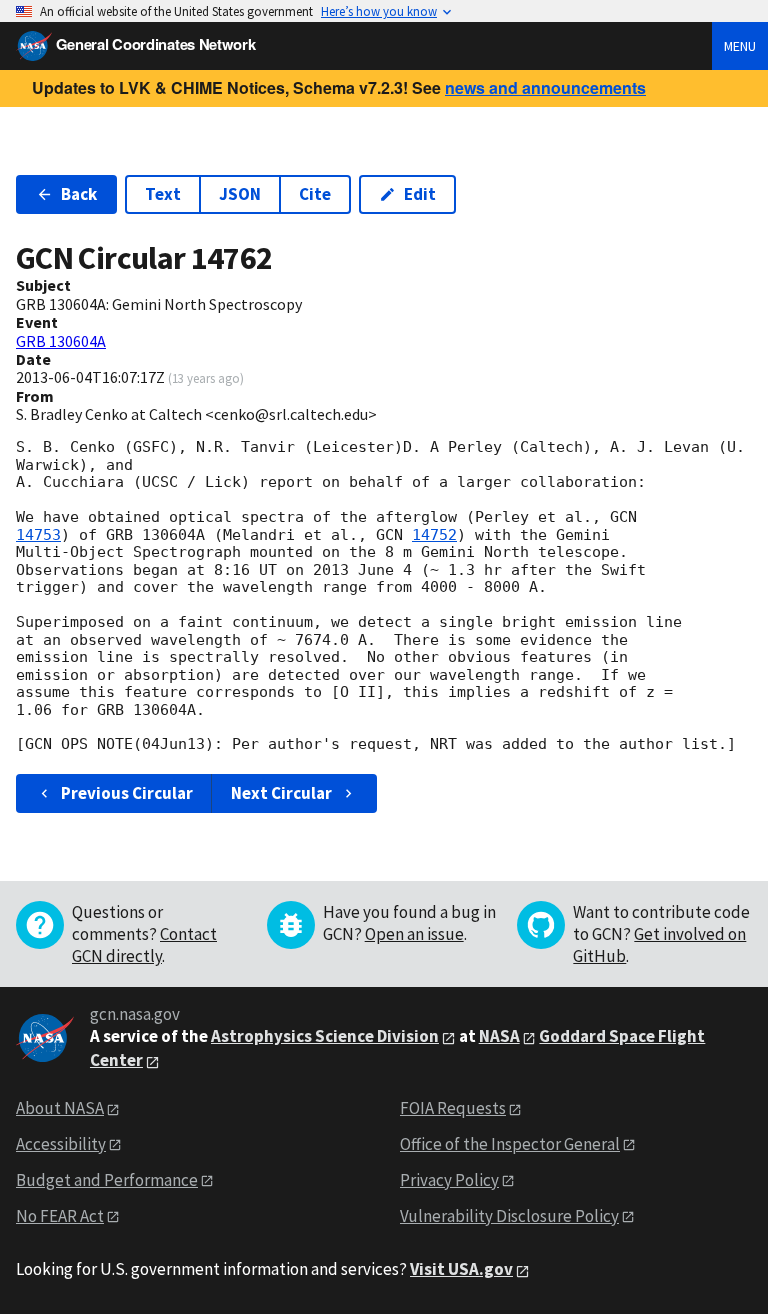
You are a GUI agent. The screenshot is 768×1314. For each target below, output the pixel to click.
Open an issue (414, 934)
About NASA (60, 1108)
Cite (315, 194)
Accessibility (61, 1144)
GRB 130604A (61, 341)
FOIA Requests (453, 1108)
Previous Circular (127, 793)
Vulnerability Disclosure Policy (509, 1216)
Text (163, 194)
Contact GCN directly (144, 945)
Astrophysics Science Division (325, 1036)
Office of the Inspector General (510, 1144)
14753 (38, 535)
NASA (499, 1036)
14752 (434, 535)
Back (79, 194)
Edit (420, 194)
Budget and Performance (107, 1180)
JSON (240, 194)
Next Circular (281, 793)
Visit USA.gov (461, 1269)
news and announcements (545, 87)
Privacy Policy (449, 1180)
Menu (740, 46)
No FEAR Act (60, 1216)
